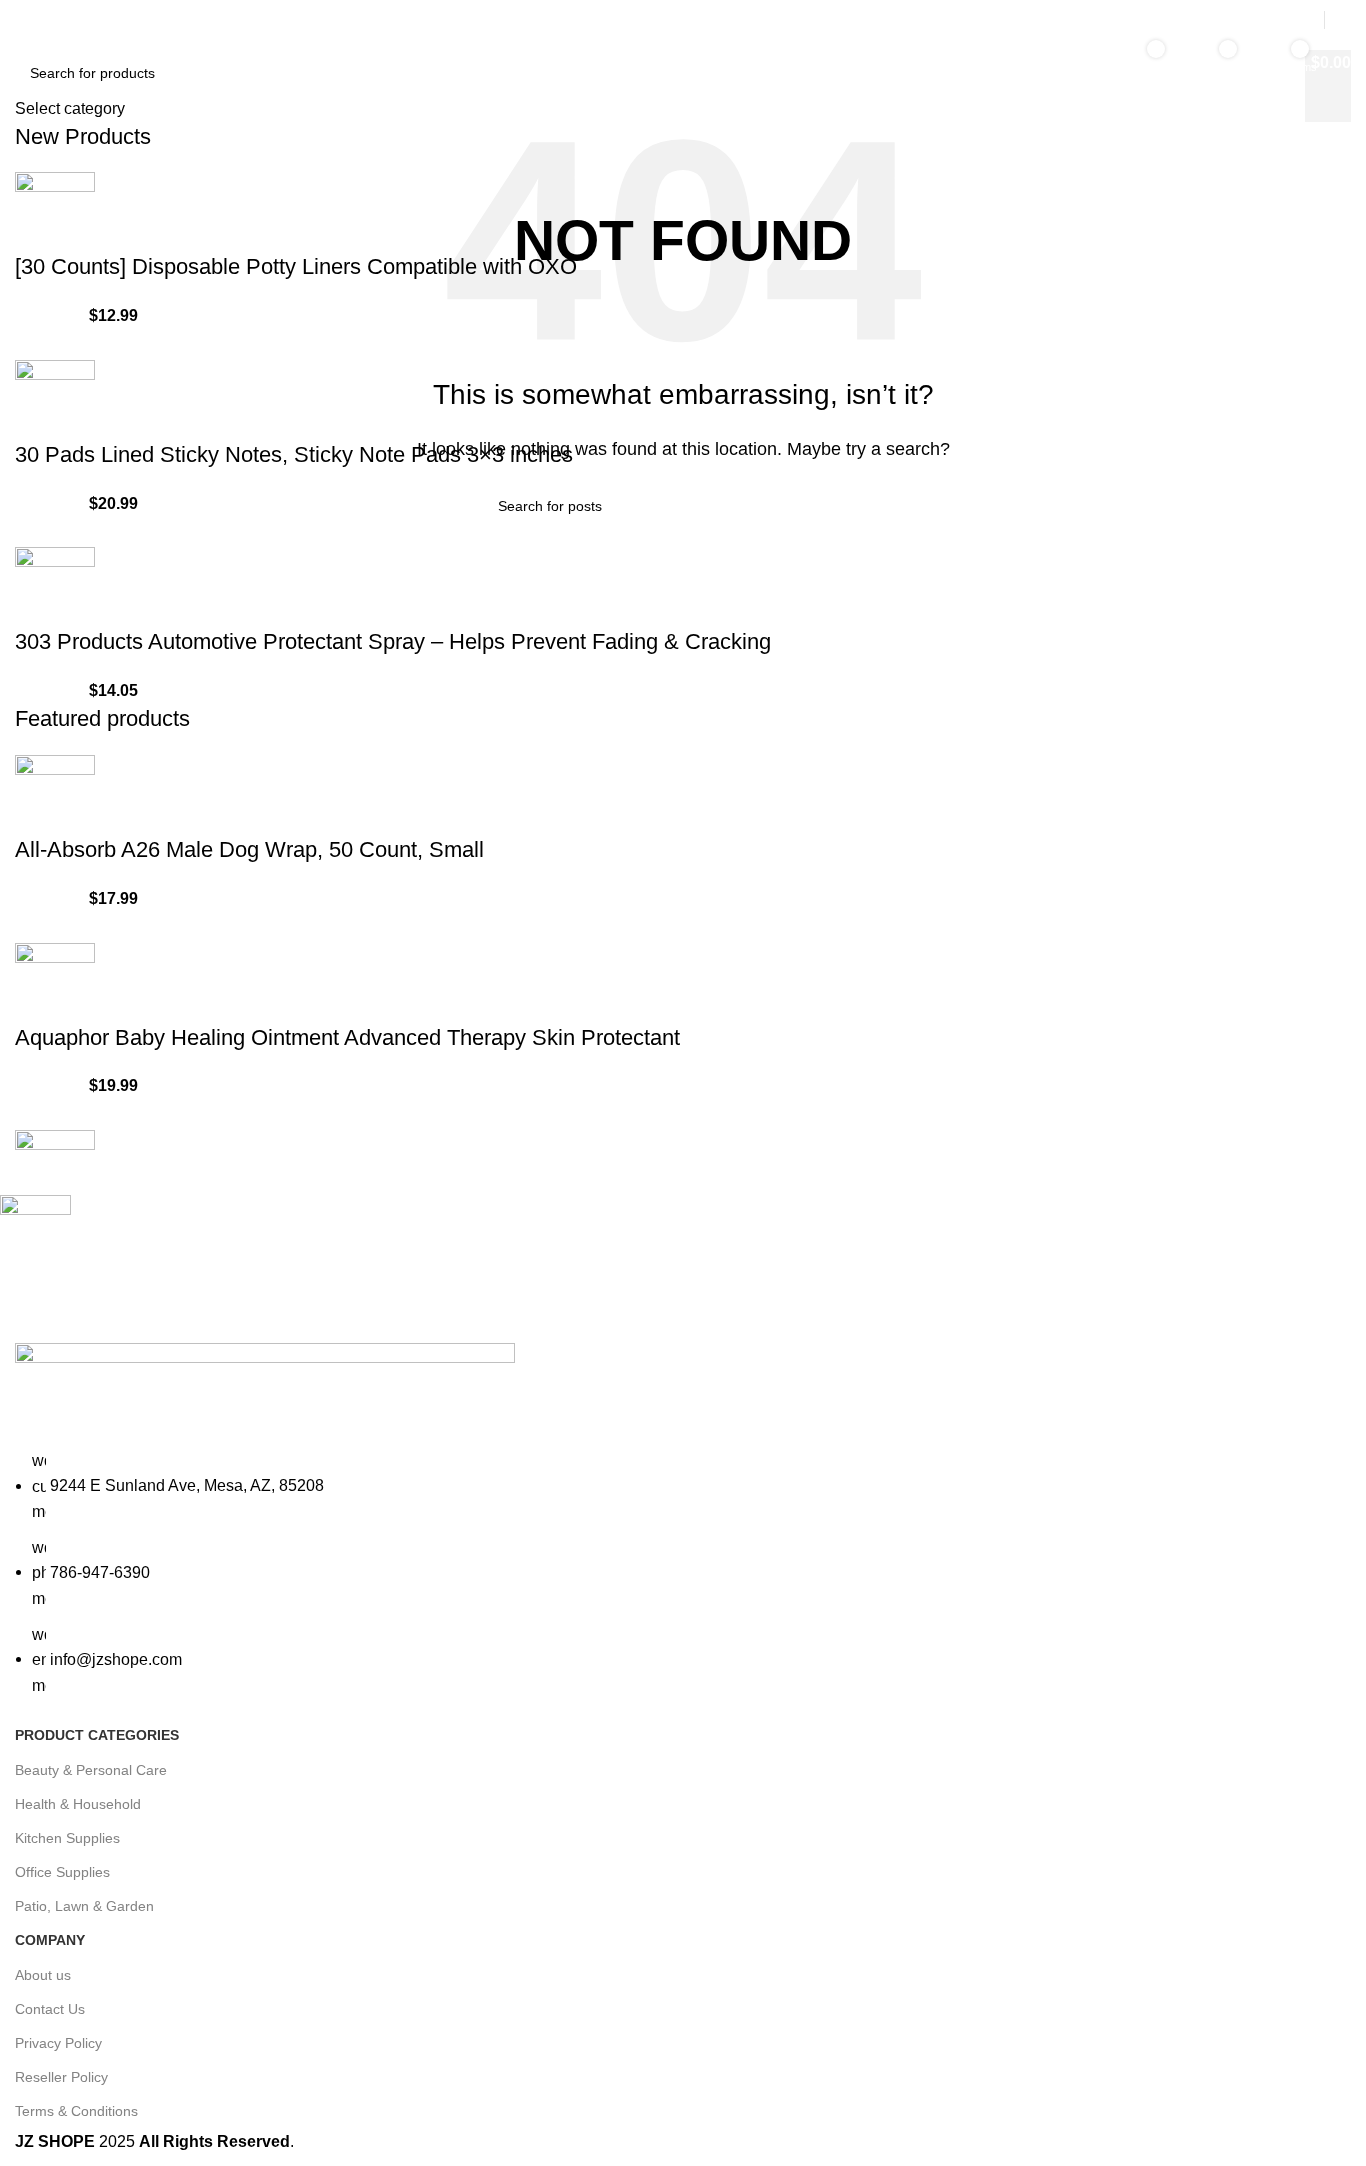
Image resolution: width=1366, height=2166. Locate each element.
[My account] (1343, 20)
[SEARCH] (1064, 63)
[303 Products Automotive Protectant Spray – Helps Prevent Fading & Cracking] (55, 585)
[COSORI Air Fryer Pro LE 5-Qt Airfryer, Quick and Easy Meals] (55, 1168)
